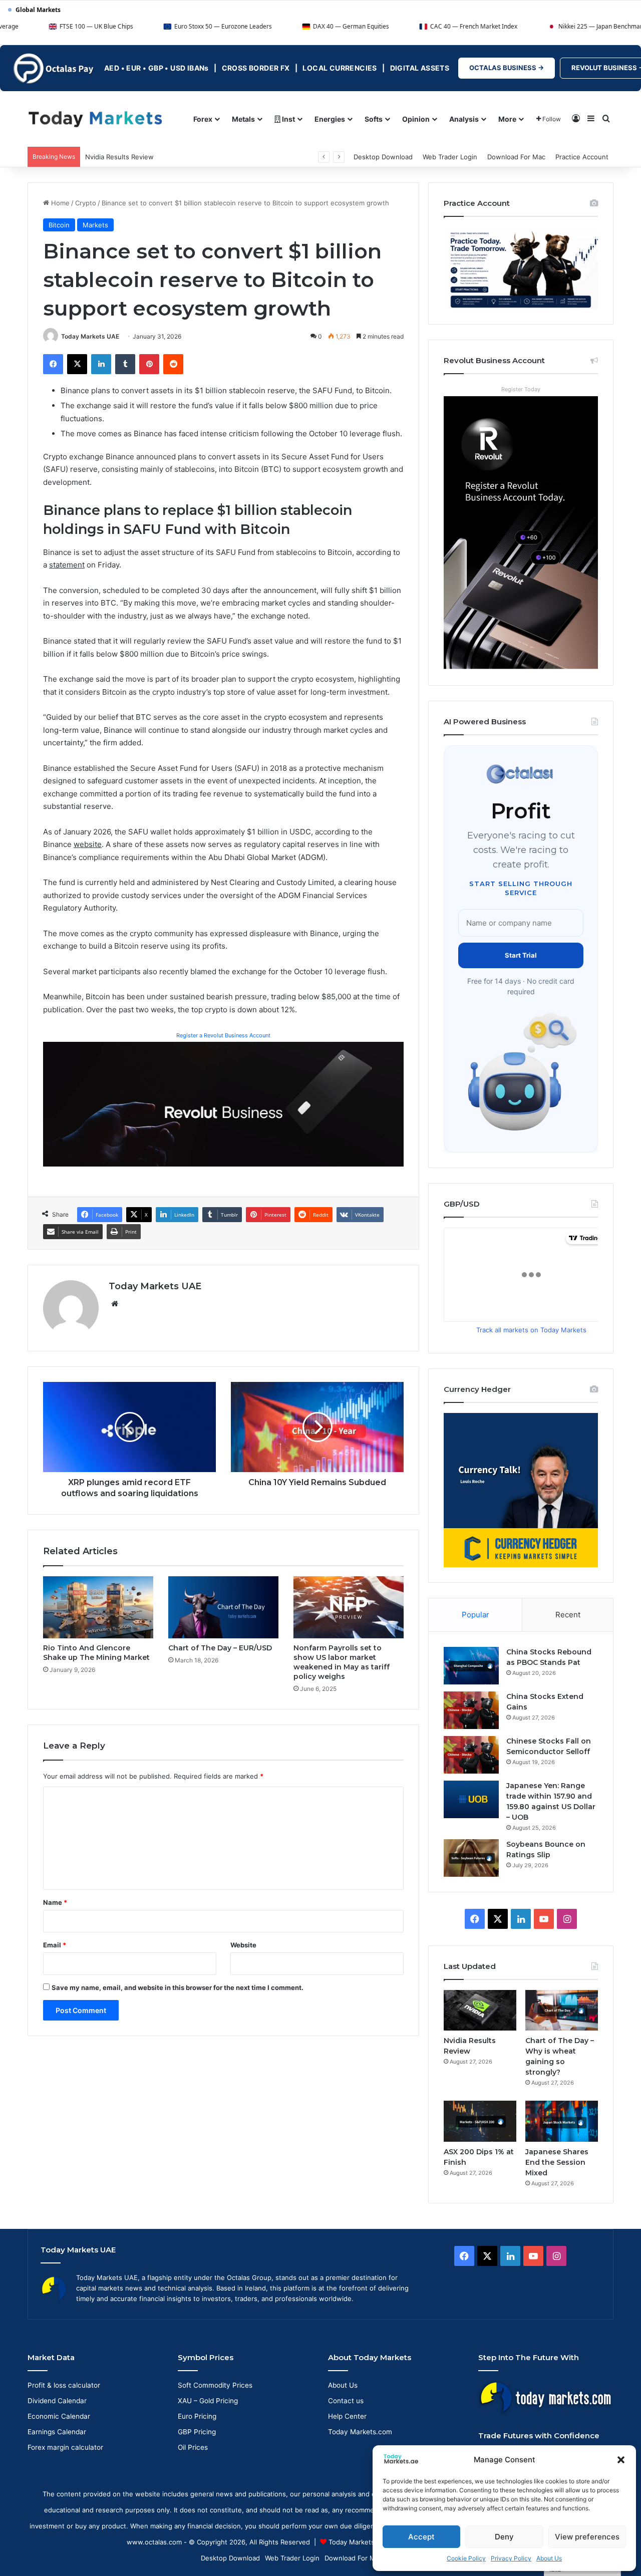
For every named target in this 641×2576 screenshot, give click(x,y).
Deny (504, 2537)
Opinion (416, 119)
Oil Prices (193, 2447)
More (507, 119)
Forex (203, 119)
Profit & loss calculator (64, 2385)
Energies (330, 119)
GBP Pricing (197, 2432)
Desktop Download (383, 157)
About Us (549, 2558)
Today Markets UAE (90, 336)
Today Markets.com (360, 2432)
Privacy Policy (511, 2558)
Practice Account (582, 157)
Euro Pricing (197, 2416)
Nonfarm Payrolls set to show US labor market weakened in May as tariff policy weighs (342, 1662)
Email (55, 1945)
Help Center (347, 2416)
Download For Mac (516, 157)
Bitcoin (59, 225)
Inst (288, 119)
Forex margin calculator (65, 2447)
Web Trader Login (450, 157)
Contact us (346, 2401)
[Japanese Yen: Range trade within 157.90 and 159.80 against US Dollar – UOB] (471, 1799)
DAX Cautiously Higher (120, 157)
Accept (421, 2537)
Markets (95, 225)
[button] (621, 2460)
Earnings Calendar (57, 2432)
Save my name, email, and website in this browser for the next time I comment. (178, 1987)
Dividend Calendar (57, 2401)
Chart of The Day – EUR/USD (220, 1648)
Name (55, 1902)
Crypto (86, 203)
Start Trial (521, 955)
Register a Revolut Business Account (223, 1035)
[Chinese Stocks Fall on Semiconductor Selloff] (471, 1755)
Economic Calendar (59, 2416)
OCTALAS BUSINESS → (507, 68)
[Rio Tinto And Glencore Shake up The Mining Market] (98, 1607)
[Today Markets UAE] (95, 118)
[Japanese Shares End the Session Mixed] (562, 2121)
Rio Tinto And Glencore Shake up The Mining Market (96, 1653)
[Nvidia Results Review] (480, 2011)
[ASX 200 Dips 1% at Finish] (480, 2121)
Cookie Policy (466, 2558)
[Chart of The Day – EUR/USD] (223, 1607)
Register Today (521, 389)
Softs (374, 119)
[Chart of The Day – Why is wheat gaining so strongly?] (562, 2011)
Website (243, 1945)
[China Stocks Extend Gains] (471, 1710)
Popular (475, 1615)
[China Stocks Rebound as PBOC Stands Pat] (471, 1666)
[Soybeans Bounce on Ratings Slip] (471, 1858)
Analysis (464, 119)
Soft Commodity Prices (215, 2385)
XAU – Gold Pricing (208, 2401)
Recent (568, 1615)
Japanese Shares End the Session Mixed (557, 2162)
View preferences (587, 2537)
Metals (243, 119)
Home (59, 203)
